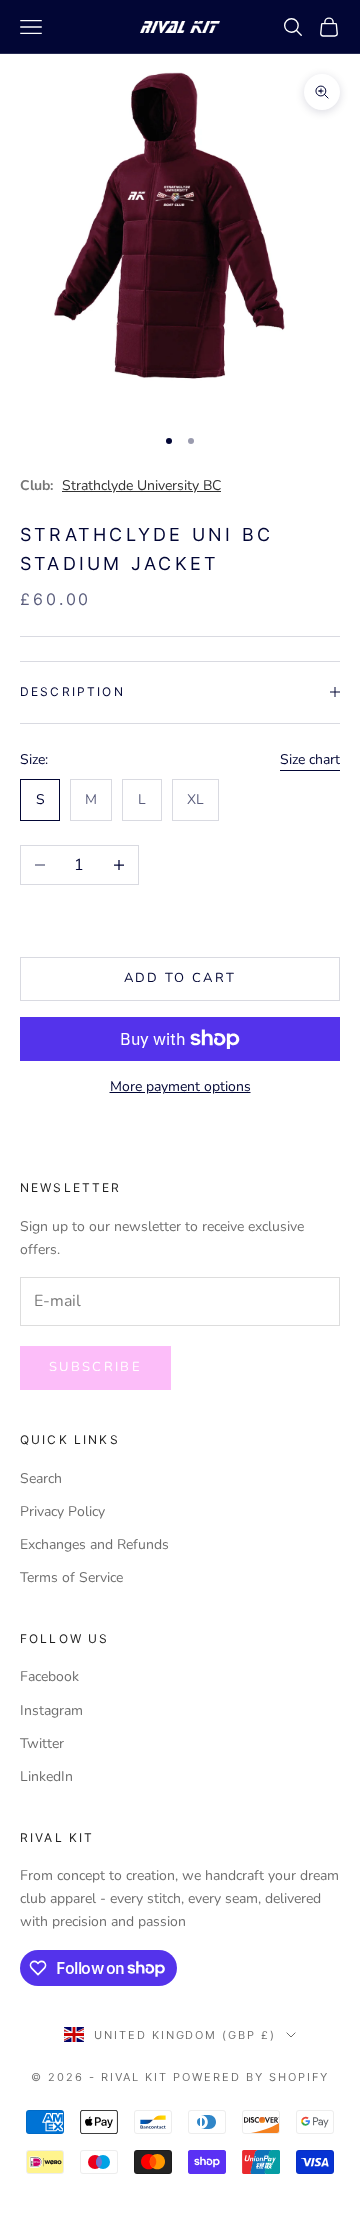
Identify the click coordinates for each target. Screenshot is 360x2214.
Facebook (49, 1676)
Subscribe (95, 1367)
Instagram (51, 1710)
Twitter (42, 1743)
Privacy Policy (62, 1511)
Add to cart (180, 978)
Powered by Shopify (251, 2077)
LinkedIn (46, 1776)
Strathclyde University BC (141, 485)
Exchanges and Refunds (94, 1544)
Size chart (310, 759)
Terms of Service (71, 1577)
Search (41, 1478)
